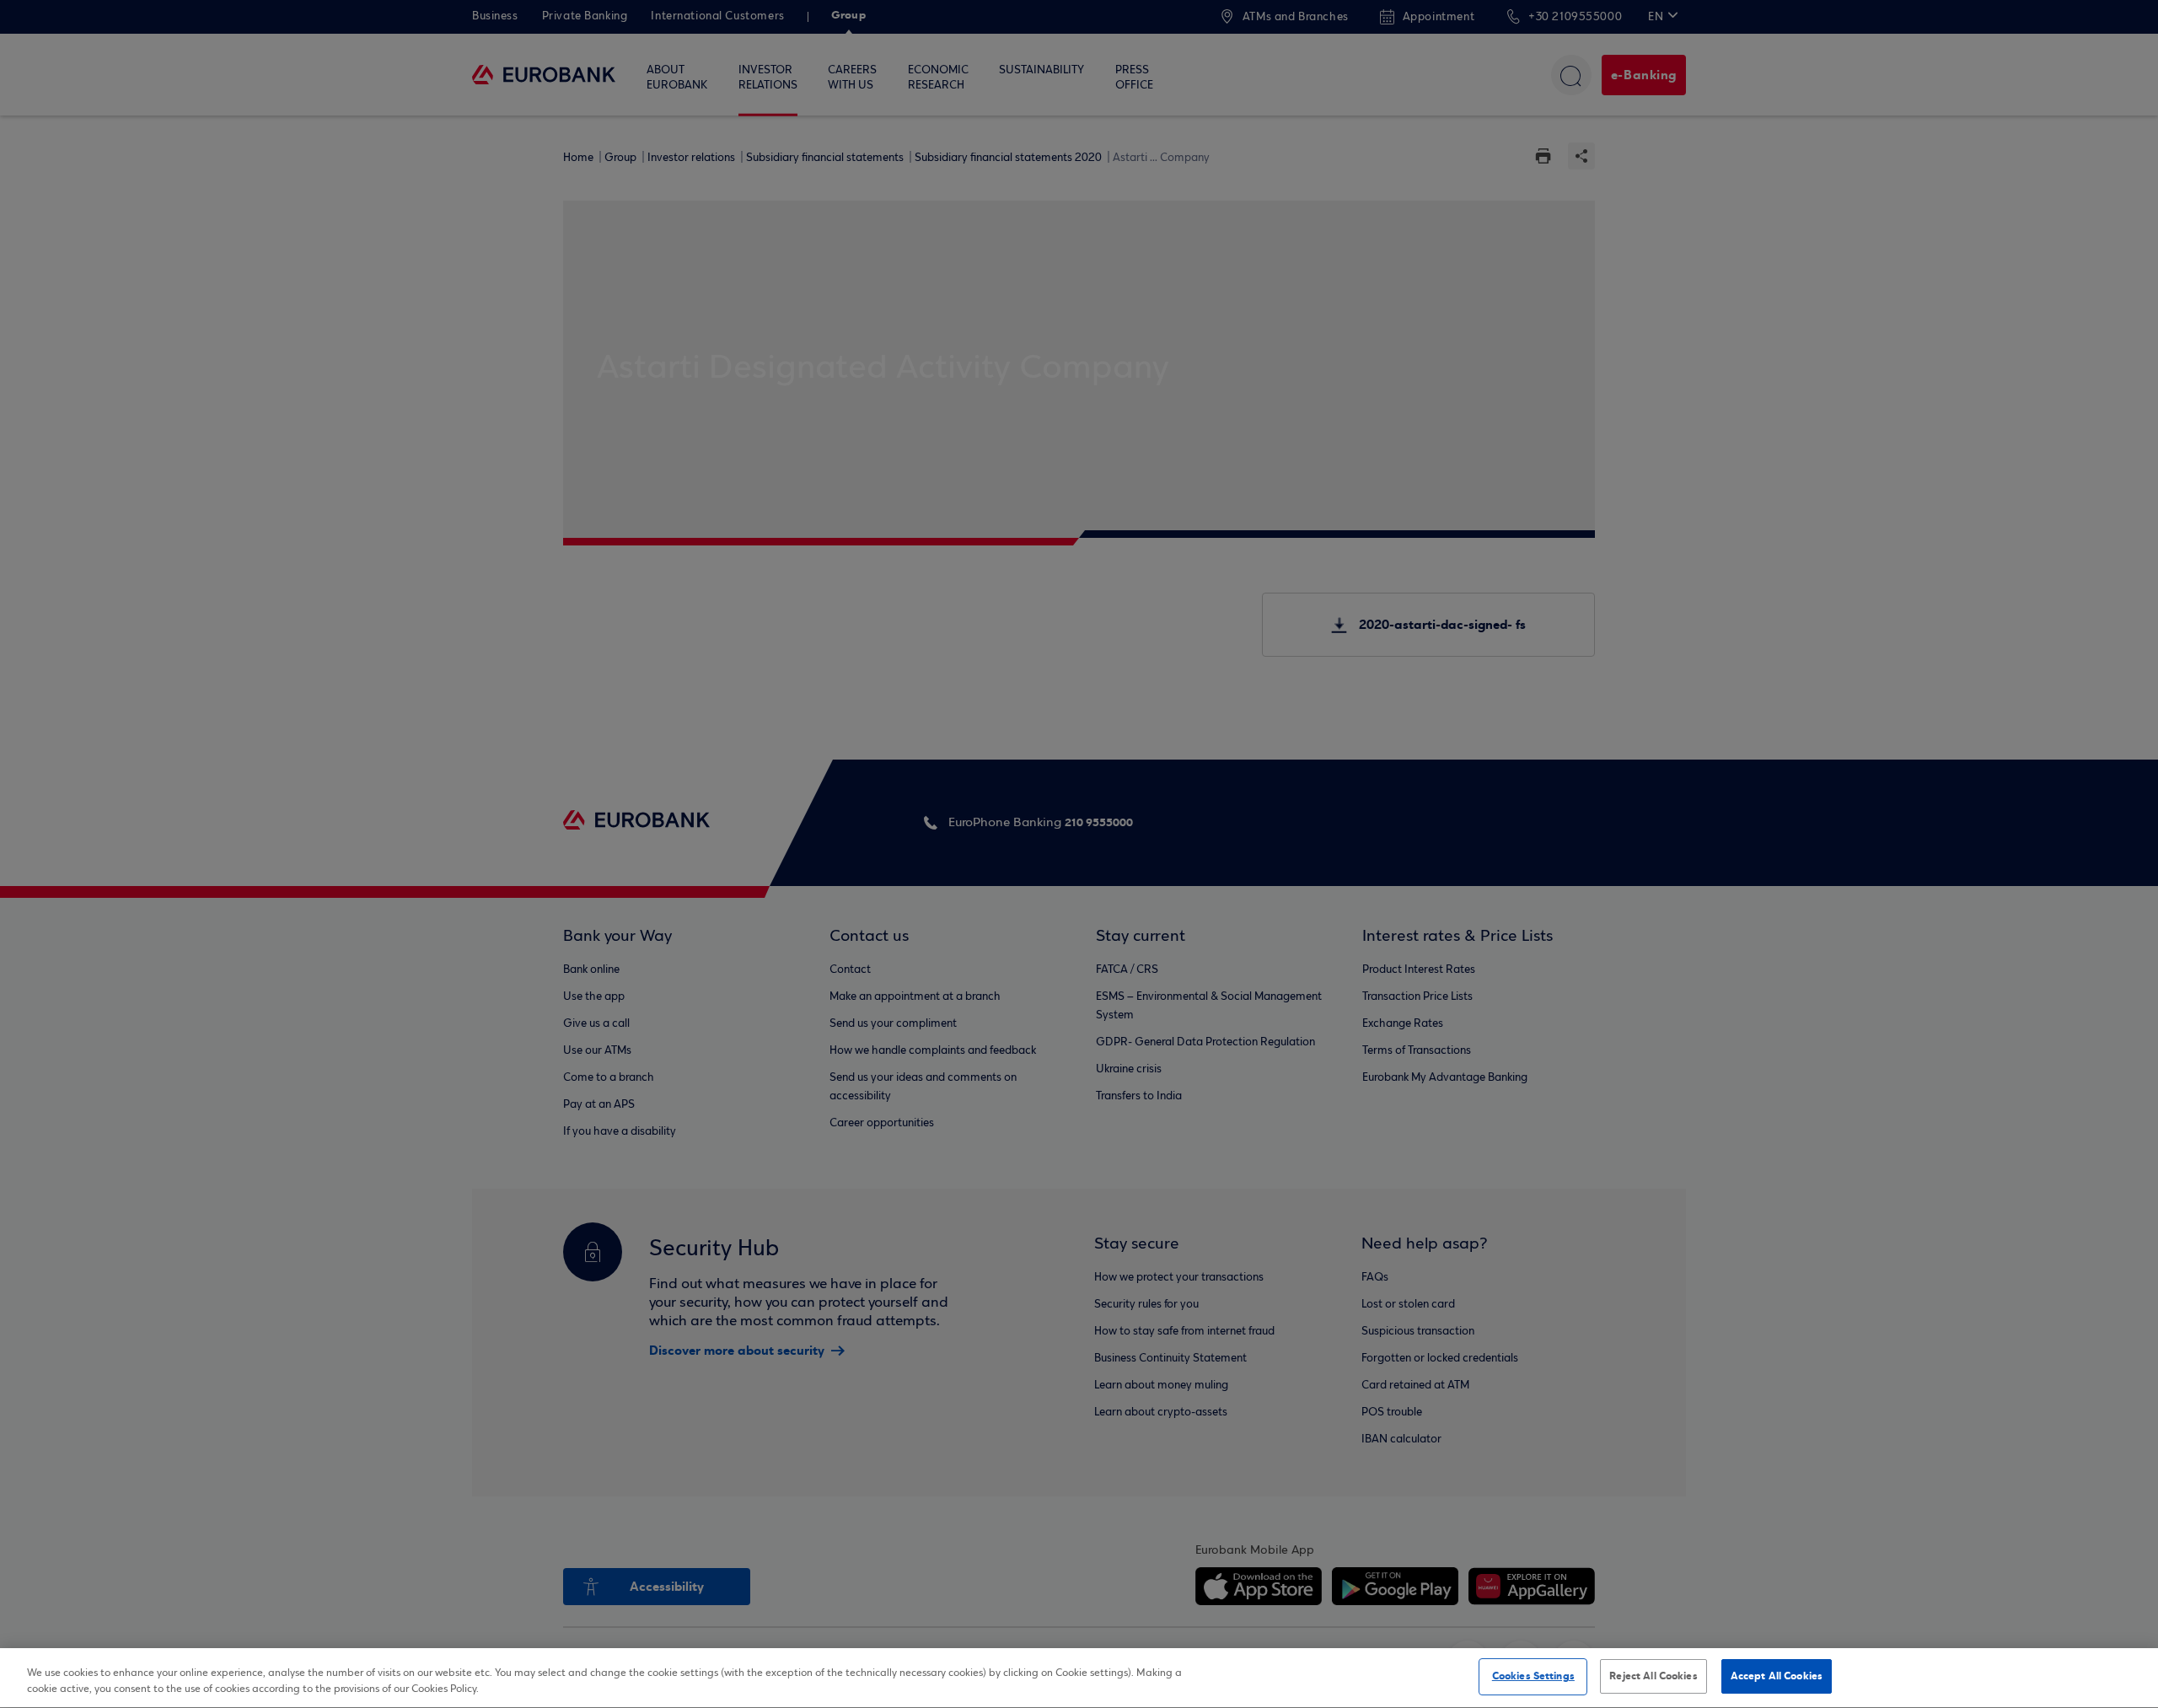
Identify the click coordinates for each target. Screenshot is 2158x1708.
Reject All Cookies (1653, 1676)
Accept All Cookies (1777, 1676)
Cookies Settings (1533, 1676)
